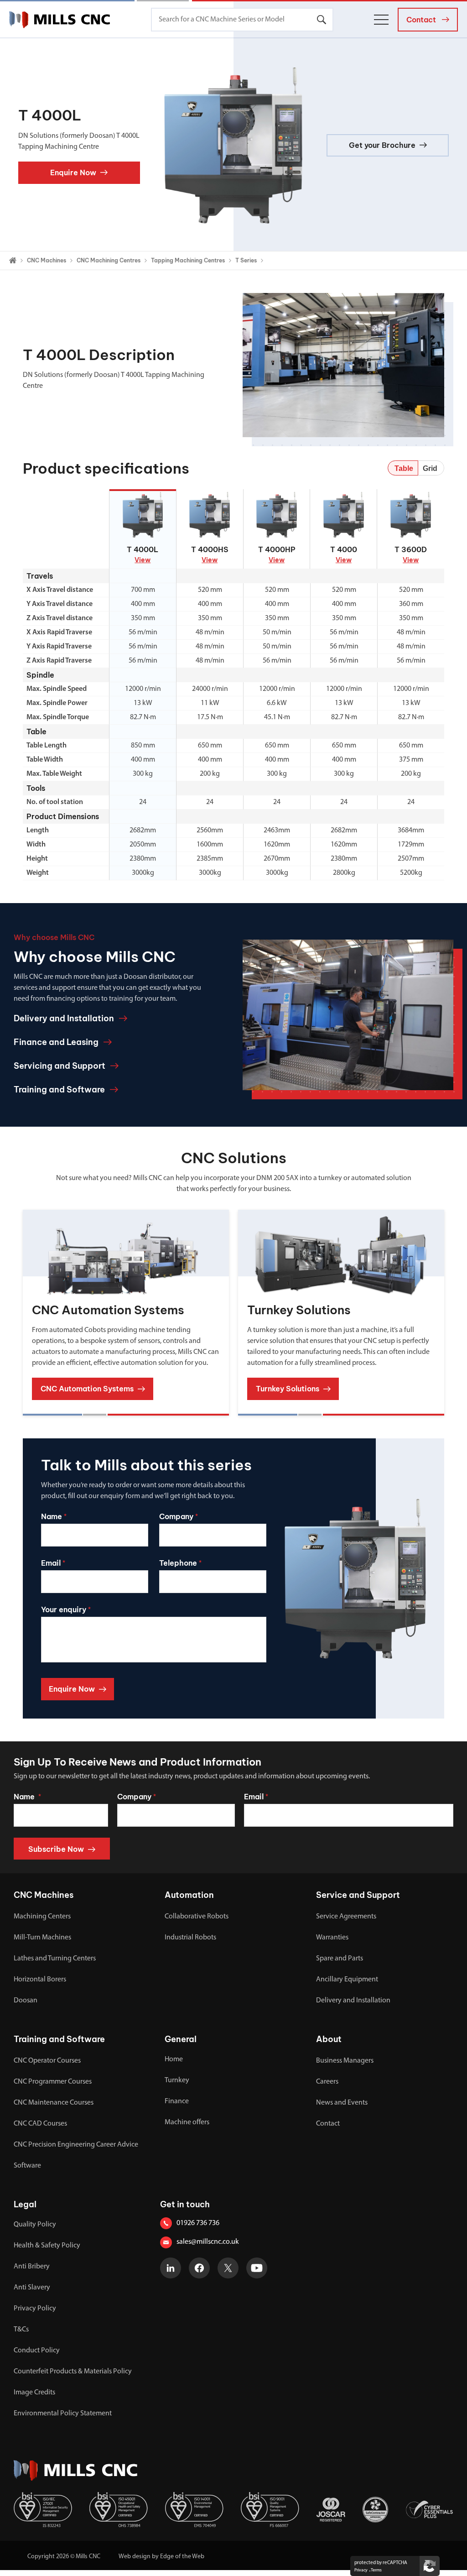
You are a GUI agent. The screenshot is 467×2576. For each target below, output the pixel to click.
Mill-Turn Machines (42, 1938)
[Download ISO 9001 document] (270, 2510)
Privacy (361, 2570)
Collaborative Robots (197, 1917)
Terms (376, 2570)
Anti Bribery (32, 2267)
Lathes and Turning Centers (55, 1959)
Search (322, 20)
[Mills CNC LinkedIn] (171, 2268)
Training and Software (59, 2039)
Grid (430, 468)
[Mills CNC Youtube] (257, 2268)
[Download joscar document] (331, 2510)
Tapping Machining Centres (188, 260)
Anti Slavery (32, 2288)
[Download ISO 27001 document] (43, 2510)
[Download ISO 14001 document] (194, 2510)
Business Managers (345, 2061)
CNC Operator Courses (47, 2061)
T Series (246, 260)
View (143, 560)
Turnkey (177, 2080)
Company (137, 1797)
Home (174, 2059)
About (329, 2039)
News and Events (342, 2103)
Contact (328, 2124)
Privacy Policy (35, 2309)
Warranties (332, 1938)
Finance (177, 2101)
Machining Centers (42, 1917)
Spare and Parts (340, 1959)
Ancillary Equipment (347, 1980)
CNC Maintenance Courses (54, 2103)
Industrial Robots (190, 1938)
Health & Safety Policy (47, 2246)
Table (404, 468)
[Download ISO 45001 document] (119, 2510)
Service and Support (358, 1895)
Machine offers (187, 2122)
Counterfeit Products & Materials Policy (73, 2372)
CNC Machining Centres (109, 260)
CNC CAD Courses (40, 2124)
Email (256, 1797)
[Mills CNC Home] (60, 20)
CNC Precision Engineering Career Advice (76, 2145)
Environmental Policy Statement (63, 2414)
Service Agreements (346, 1917)
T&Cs (21, 2330)
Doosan (26, 2001)
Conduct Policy (37, 2351)
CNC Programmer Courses (53, 2082)
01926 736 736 (198, 2223)
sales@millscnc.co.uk (208, 2242)
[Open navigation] (381, 20)
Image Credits (34, 2393)
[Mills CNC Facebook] (199, 2268)
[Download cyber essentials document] (429, 2510)
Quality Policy (35, 2225)
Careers (327, 2082)
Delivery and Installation (353, 2001)
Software (27, 2166)
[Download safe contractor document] (375, 2510)
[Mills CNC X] (228, 2268)
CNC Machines (47, 260)
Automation (189, 1895)
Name (27, 1797)
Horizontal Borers (40, 1980)
